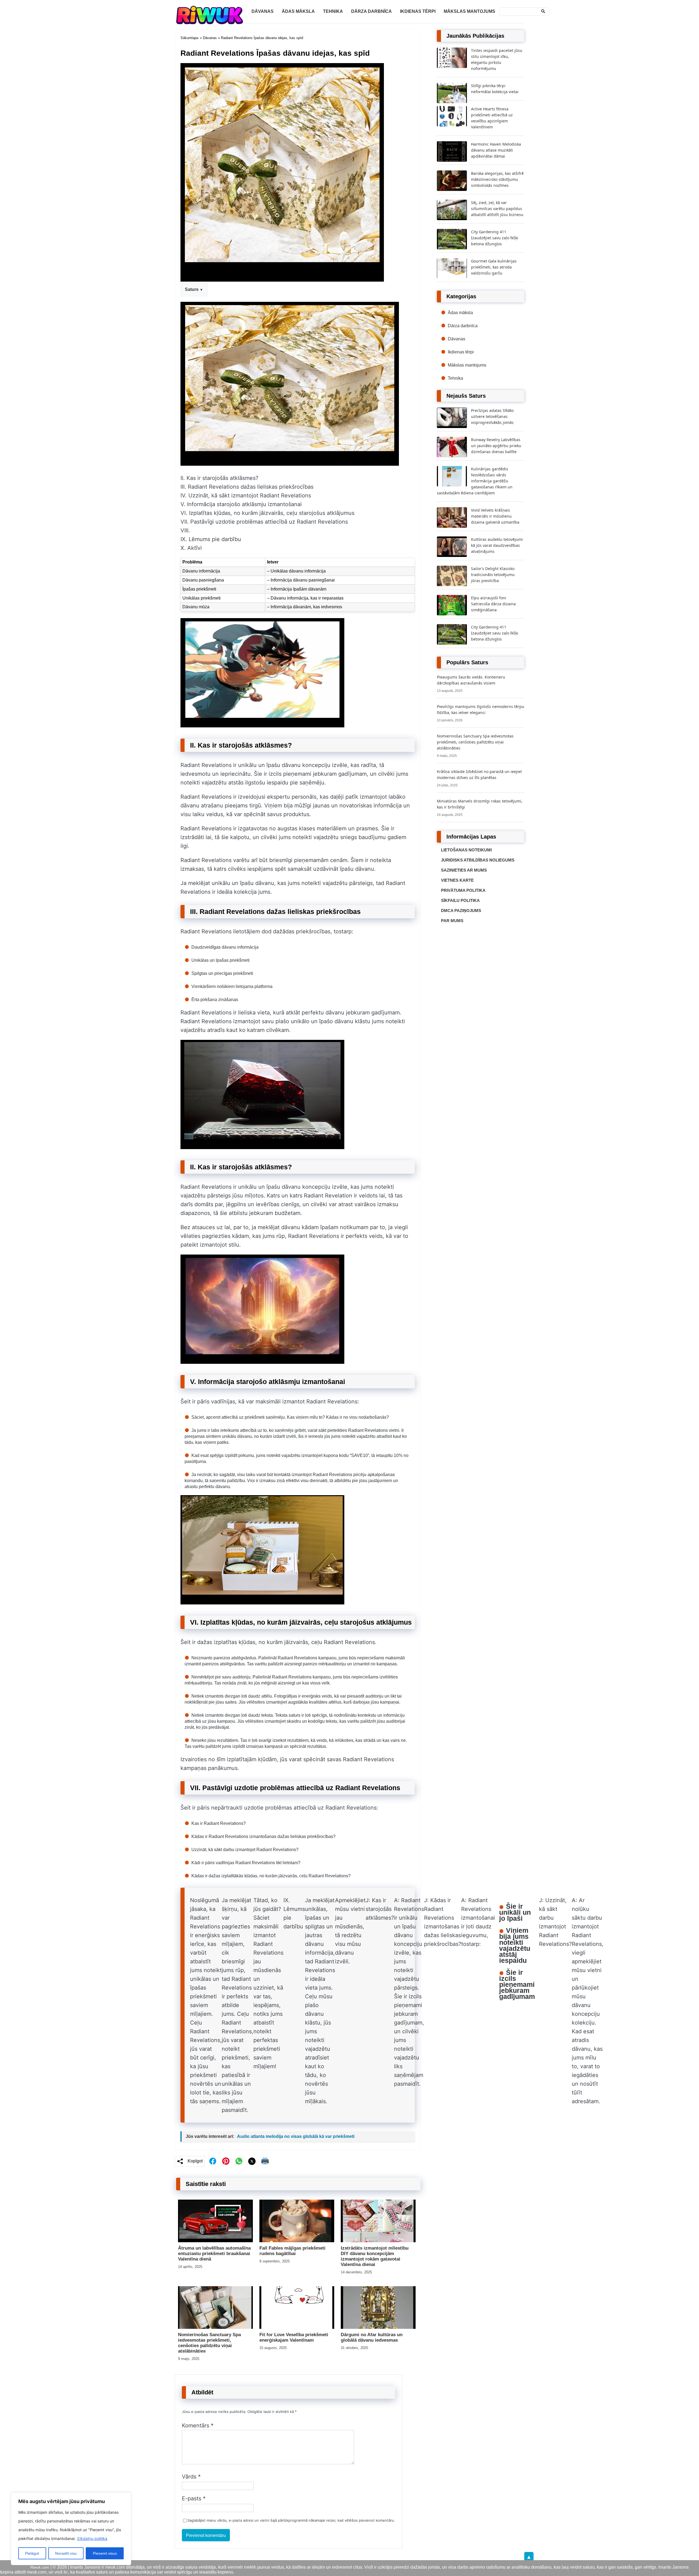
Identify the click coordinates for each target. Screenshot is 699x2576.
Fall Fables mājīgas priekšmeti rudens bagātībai (292, 2251)
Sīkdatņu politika (92, 2538)
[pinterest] (226, 2161)
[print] (265, 2161)
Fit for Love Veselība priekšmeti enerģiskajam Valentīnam (294, 2337)
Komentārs (198, 2425)
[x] (252, 2161)
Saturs (192, 289)
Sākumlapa (189, 38)
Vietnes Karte (457, 880)
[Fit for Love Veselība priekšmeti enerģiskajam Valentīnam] (297, 2327)
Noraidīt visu (66, 2553)
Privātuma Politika (463, 890)
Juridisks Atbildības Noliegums (478, 860)
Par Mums (452, 921)
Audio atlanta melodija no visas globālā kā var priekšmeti (296, 2136)
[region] (71, 2529)
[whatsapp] (239, 2161)
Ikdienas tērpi (418, 11)
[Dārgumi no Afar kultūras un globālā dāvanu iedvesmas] (378, 2327)
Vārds (191, 2477)
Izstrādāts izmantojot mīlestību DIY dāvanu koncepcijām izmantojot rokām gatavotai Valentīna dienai (375, 2256)
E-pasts (194, 2498)
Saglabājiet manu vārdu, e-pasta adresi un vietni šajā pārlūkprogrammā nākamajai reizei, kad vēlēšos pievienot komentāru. (291, 2520)
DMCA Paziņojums (461, 911)
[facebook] (213, 2161)
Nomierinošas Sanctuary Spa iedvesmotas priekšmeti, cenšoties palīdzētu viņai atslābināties (209, 2343)
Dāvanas (263, 11)
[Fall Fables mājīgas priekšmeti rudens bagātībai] (297, 2241)
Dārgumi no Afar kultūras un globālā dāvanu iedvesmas (372, 2337)
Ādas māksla (298, 11)
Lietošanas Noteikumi (466, 850)
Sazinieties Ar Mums (464, 870)
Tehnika (333, 11)
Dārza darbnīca (371, 11)
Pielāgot (32, 2553)
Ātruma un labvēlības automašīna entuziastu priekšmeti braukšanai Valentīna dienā (214, 2254)
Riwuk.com (40, 2567)
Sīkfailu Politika (460, 900)
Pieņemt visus (105, 2553)
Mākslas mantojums (470, 11)
